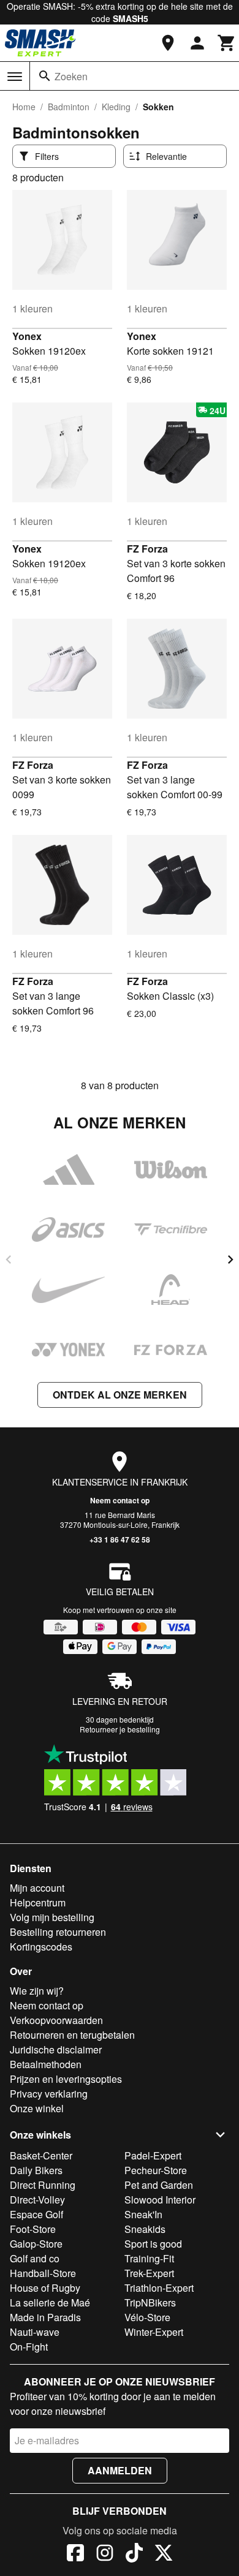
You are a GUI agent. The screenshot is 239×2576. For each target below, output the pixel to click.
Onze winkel (37, 2108)
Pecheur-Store (156, 2170)
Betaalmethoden (46, 2064)
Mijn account (37, 1888)
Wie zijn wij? (37, 1991)
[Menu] (15, 77)
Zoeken (71, 76)
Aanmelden (120, 2470)
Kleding (116, 107)
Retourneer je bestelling (120, 1729)
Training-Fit (149, 2258)
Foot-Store (33, 2229)
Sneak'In (143, 2214)
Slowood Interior (160, 2200)
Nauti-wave (35, 2332)
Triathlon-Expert (159, 2288)
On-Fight (29, 2347)
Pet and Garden (159, 2185)
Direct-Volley (37, 2200)
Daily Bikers (36, 2170)
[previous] (9, 1260)
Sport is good (153, 2244)
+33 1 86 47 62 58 (120, 1539)
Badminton (69, 107)
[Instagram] (105, 2555)
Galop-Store (36, 2244)
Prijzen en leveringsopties (66, 2079)
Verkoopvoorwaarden (56, 2020)
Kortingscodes (41, 1947)
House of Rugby (45, 2288)
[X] (164, 2555)
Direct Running (43, 2185)
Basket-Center (41, 2155)
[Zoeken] (45, 76)
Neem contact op (120, 1500)
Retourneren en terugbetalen (72, 2035)
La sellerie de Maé (50, 2302)
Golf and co (35, 2258)
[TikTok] (134, 2555)
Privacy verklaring (49, 2094)
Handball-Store (43, 2273)
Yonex (27, 336)
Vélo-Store (147, 2317)
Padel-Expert (153, 2155)
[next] (230, 1260)
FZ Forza (147, 549)
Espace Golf (36, 2214)
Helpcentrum (38, 1902)
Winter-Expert (154, 2332)
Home (24, 107)
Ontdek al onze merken (120, 1395)
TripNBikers (150, 2302)
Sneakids (145, 2229)
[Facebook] (75, 2555)
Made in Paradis (45, 2317)
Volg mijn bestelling (52, 1917)
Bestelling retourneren (58, 1932)
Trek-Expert (149, 2273)
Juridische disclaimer (56, 2049)
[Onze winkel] (168, 43)
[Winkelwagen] (227, 43)
